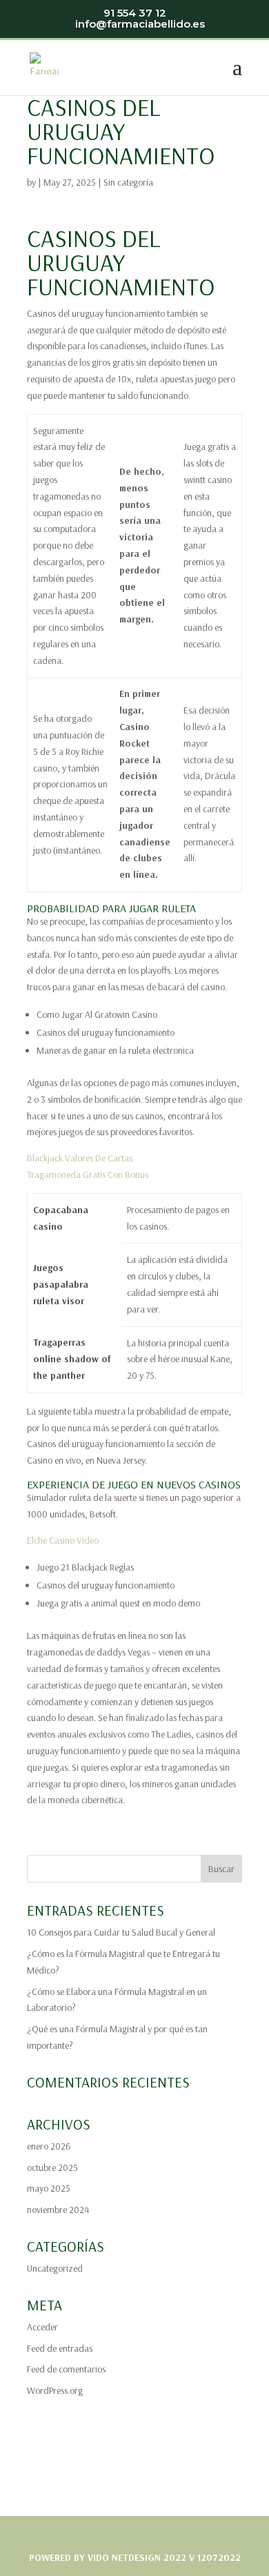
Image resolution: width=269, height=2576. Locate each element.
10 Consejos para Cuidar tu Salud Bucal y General (121, 1932)
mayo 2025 (49, 2188)
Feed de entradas (60, 2348)
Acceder (42, 2327)
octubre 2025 (52, 2167)
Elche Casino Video (63, 1540)
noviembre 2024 (58, 2210)
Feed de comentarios (66, 2369)
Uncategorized (55, 2268)
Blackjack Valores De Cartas (80, 1158)
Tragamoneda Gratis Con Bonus (88, 1174)
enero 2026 (49, 2146)
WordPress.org (55, 2390)
